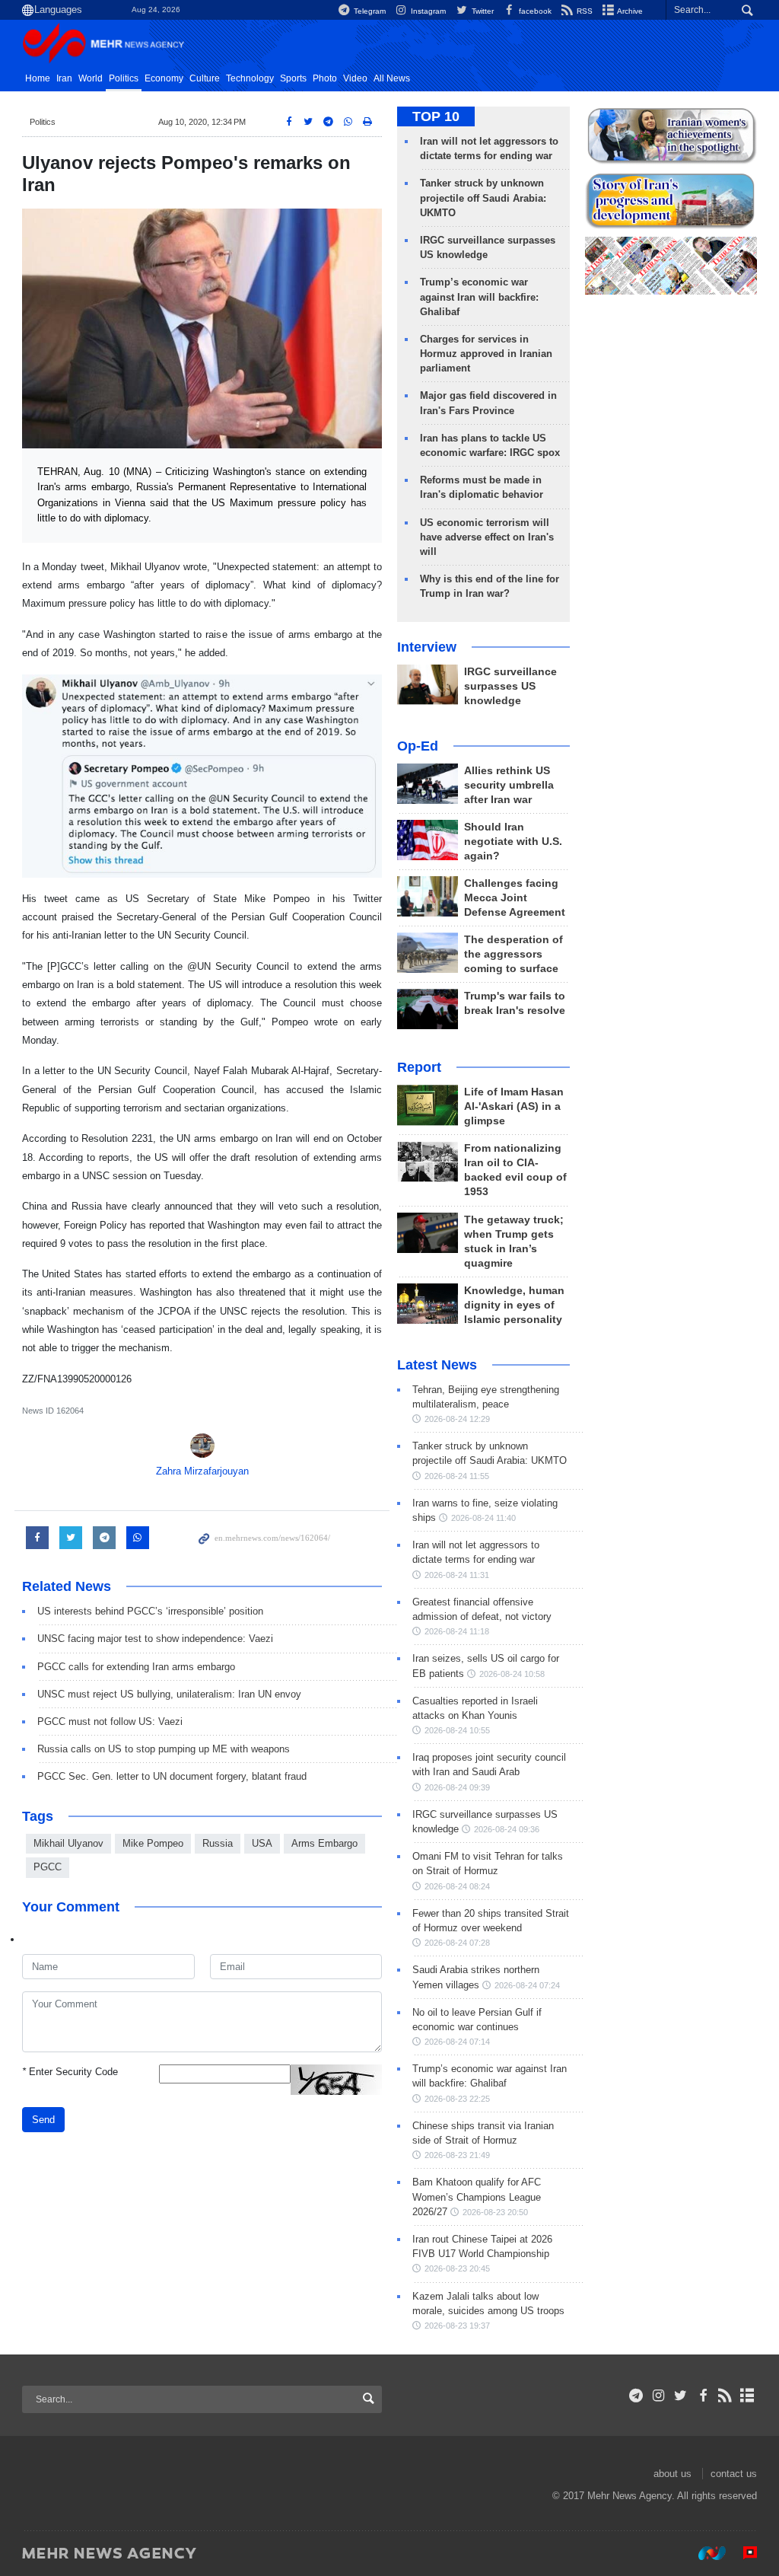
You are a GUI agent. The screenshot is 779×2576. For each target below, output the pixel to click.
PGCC (48, 1867)
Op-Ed (418, 746)
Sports (293, 78)
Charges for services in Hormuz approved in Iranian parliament (486, 354)
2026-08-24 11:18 (457, 1631)
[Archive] (747, 2396)
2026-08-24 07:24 (527, 1985)
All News (392, 78)
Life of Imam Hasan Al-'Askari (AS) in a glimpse (514, 1106)
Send (43, 2120)
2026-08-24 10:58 (512, 1674)
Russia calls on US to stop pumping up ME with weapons (164, 1749)
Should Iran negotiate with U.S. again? (513, 842)
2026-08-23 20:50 (495, 2212)
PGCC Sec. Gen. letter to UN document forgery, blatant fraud (172, 1776)
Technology (250, 78)
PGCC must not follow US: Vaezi (110, 1722)
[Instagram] (658, 2396)
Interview (427, 647)
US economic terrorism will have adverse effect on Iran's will (487, 537)
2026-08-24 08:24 (457, 1886)
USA (262, 1843)
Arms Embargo (324, 1843)
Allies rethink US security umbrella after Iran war (509, 785)
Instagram (427, 11)
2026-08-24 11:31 (457, 1575)
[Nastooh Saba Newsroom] (704, 2552)
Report (419, 1067)
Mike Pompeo (153, 1843)
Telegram (369, 11)
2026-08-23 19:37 (457, 2326)
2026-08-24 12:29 (457, 1419)
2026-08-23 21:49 (457, 2155)
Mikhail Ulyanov (68, 1843)
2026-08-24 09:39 (457, 1787)
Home (38, 78)
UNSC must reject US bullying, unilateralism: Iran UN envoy (169, 1694)
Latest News (437, 1365)
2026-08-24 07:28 (457, 1943)
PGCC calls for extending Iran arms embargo (136, 1667)
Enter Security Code (70, 2072)
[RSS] (725, 2396)
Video (355, 78)
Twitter (481, 11)
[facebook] (703, 2396)
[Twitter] (680, 2396)
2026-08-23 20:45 (457, 2268)
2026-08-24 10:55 (457, 1730)
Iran (64, 78)
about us (672, 2474)
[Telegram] (636, 2396)
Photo (325, 78)
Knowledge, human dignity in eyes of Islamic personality (514, 1305)
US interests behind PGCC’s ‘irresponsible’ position (150, 1611)
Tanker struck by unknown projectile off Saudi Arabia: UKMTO (483, 198)
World (91, 78)
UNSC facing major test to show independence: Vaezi (155, 1639)
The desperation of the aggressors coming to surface (514, 954)
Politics (124, 78)
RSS (583, 11)
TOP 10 (436, 116)
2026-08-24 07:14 (457, 2042)
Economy (164, 78)
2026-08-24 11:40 (483, 1518)
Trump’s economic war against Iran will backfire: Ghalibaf (479, 296)
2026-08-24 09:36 (507, 1829)
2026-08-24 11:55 (457, 1476)
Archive (629, 11)
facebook (534, 11)
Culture (205, 78)
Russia (218, 1843)
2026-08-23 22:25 (457, 2099)
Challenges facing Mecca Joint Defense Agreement (515, 898)
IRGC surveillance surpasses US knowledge (510, 686)
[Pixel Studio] (742, 2552)
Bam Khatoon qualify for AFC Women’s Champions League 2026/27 (477, 2197)
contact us (734, 2474)
